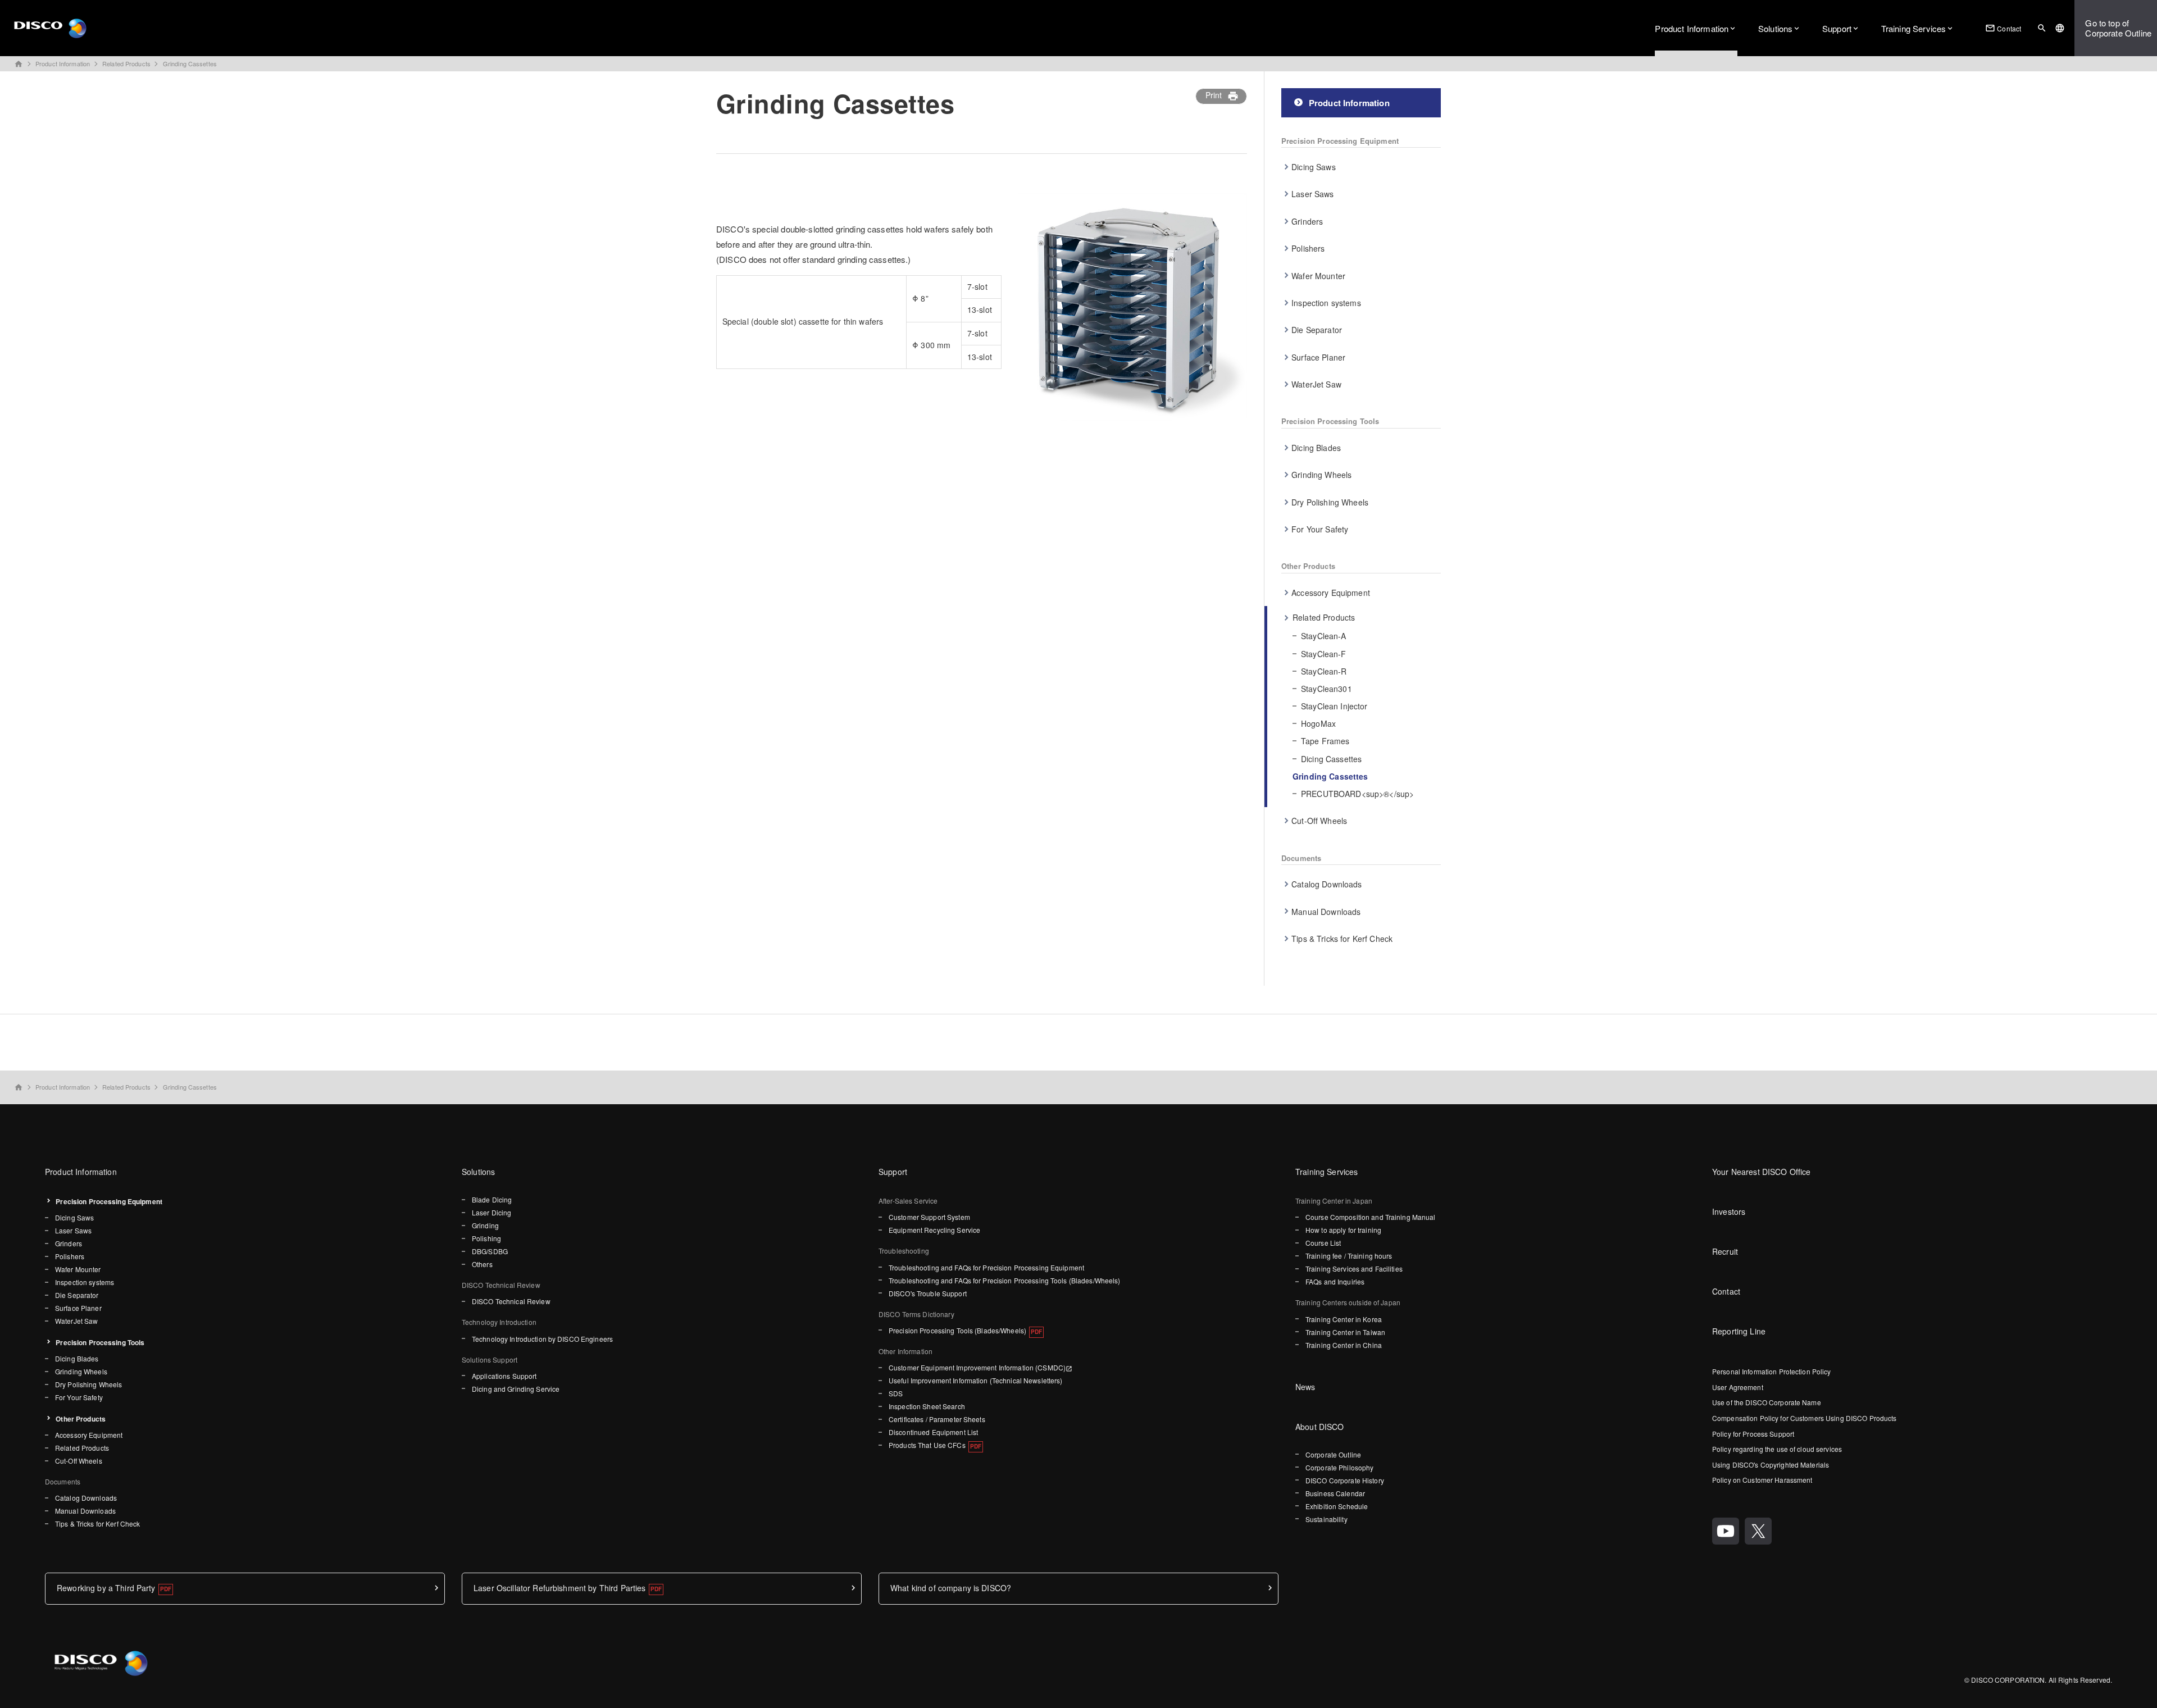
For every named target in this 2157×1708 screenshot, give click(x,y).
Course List (1323, 1243)
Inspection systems (1326, 303)
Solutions (1775, 28)
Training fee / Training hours (1349, 1256)
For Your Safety (1320, 529)
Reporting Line (1739, 1331)
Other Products (1308, 566)
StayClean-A (1324, 636)
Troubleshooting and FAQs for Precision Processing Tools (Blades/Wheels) (1005, 1280)
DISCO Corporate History (1345, 1480)
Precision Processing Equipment (1340, 141)
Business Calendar (1335, 1493)
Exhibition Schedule (1337, 1506)
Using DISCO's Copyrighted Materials (1771, 1465)
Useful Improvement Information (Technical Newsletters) (975, 1380)
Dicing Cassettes (1331, 759)
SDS (896, 1393)
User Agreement (1738, 1387)
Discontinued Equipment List (933, 1432)
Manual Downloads (1326, 912)
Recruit (1725, 1251)
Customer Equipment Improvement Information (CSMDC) (977, 1367)
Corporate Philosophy (1339, 1467)
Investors (1729, 1211)
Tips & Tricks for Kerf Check (1342, 939)
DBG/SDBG (490, 1251)
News (1305, 1387)
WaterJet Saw (1316, 384)
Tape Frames (1325, 741)
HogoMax (1318, 723)
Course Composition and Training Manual (1371, 1217)
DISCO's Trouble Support (928, 1293)
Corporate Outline (1333, 1454)
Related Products (126, 63)
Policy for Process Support (1753, 1434)
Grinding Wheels (1321, 475)
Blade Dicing (492, 1199)
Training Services (1914, 28)
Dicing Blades (1316, 448)
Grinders (1307, 221)
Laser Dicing (492, 1212)
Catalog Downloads (1326, 884)
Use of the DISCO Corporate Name (1767, 1402)
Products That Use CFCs (927, 1445)
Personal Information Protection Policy (1772, 1371)
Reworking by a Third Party (106, 1588)
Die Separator (1317, 330)
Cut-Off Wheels (1319, 821)
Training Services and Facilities (1354, 1269)
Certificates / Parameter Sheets (937, 1419)
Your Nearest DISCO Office (1762, 1172)
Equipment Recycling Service (934, 1230)
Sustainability (1326, 1519)
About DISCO (1320, 1427)
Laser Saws (1312, 194)
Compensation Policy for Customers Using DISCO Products (1804, 1418)
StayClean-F (1324, 654)
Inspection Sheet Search (927, 1406)
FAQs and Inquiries (1335, 1281)
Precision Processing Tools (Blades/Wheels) (957, 1330)
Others (482, 1264)
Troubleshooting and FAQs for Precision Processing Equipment (986, 1267)
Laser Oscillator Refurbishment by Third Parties (560, 1588)
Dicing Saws (1314, 167)
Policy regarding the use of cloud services (1777, 1449)
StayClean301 (1326, 689)
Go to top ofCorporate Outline (2118, 28)
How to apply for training (1343, 1230)
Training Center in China (1344, 1345)
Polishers (1308, 248)
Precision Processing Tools (1330, 421)
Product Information (1692, 28)
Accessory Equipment (1331, 593)
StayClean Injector (1334, 706)
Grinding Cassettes (190, 63)
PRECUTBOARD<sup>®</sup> (1357, 794)
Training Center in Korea (1344, 1319)
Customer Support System (929, 1217)
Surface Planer (1318, 357)
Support (1837, 28)
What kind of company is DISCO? (951, 1588)
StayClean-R (1324, 671)
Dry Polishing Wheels (1330, 502)
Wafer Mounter (1318, 276)
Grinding (485, 1225)
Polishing (486, 1238)
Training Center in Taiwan (1345, 1332)
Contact (2003, 28)
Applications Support (504, 1376)
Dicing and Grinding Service (516, 1389)
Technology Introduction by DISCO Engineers (542, 1339)
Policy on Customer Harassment (1762, 1480)
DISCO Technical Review (511, 1301)
